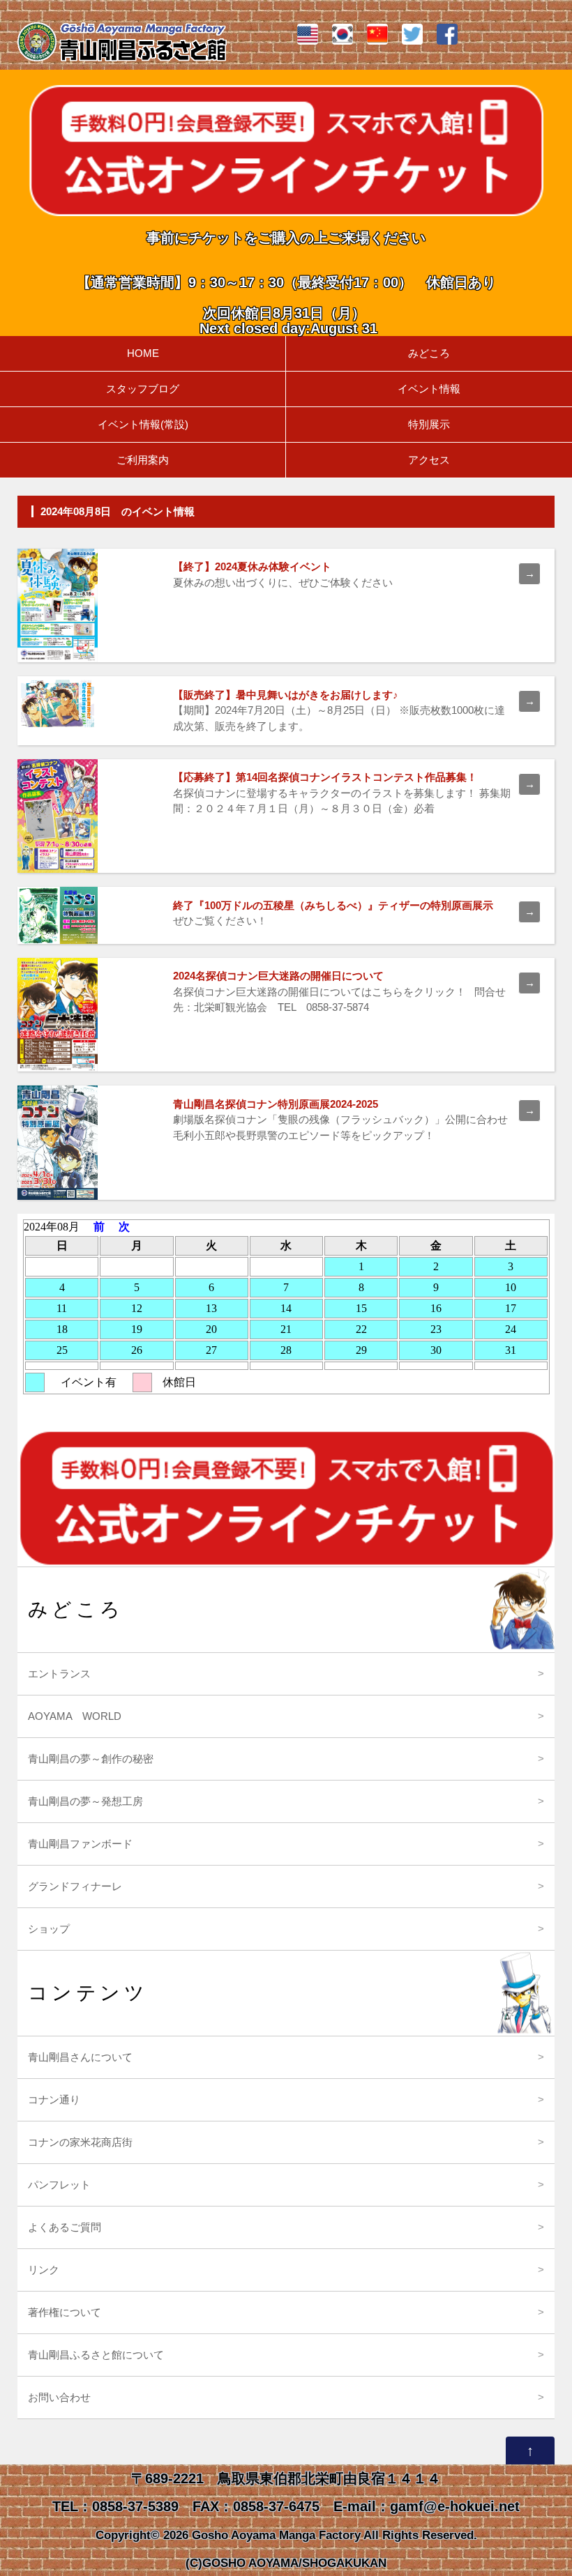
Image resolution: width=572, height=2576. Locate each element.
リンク (44, 2270)
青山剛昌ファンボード (80, 1844)
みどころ (429, 353)
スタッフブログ (143, 389)
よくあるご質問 (65, 2227)
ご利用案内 (143, 460)
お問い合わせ (59, 2397)
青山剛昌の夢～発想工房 (85, 1801)
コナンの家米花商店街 (80, 2142)
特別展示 (429, 424)
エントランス (59, 1674)
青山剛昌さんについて (80, 2057)
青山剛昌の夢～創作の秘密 (91, 1759)
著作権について (65, 2312)
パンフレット (59, 2185)
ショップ (49, 1929)
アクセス (429, 460)
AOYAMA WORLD (75, 1716)
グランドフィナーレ (75, 1886)
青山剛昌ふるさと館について (96, 2355)
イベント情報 (429, 389)
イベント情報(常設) (143, 424)
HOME (143, 353)
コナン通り (54, 2099)
